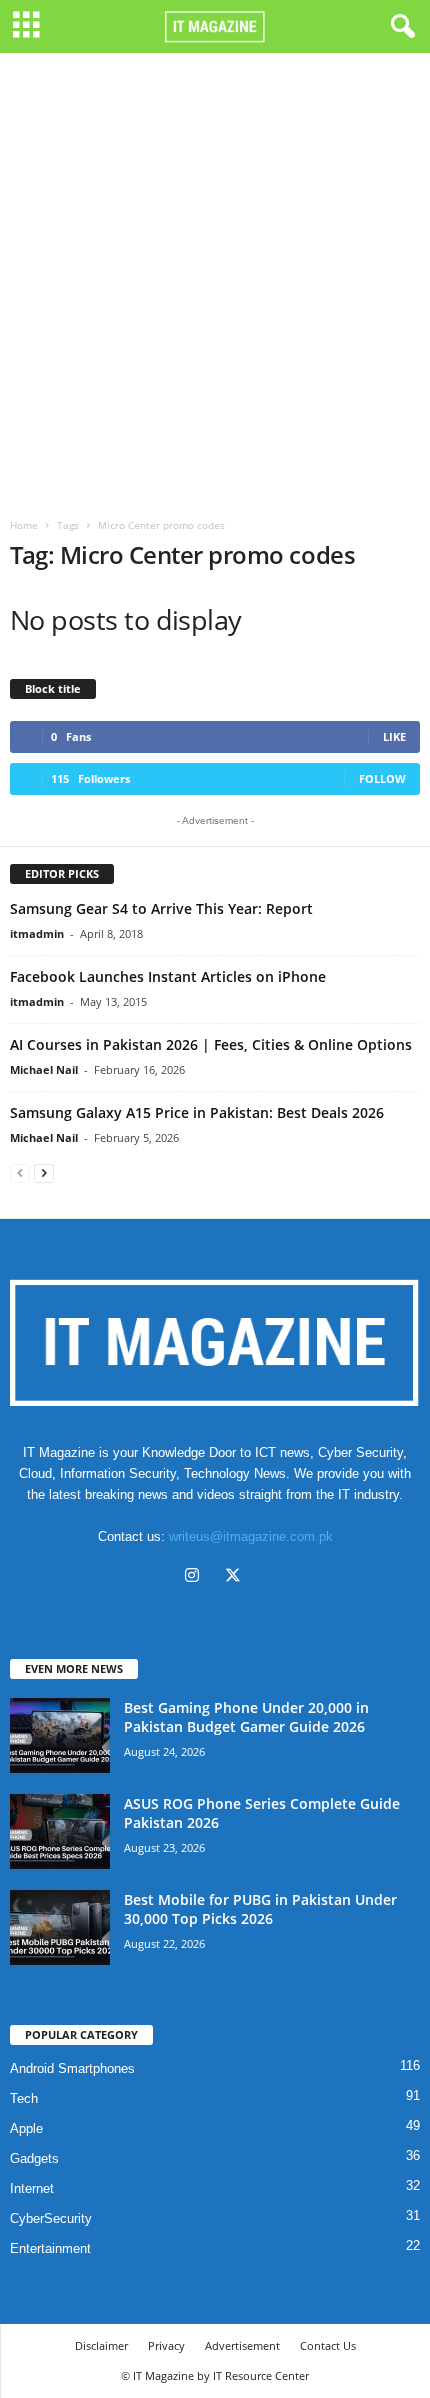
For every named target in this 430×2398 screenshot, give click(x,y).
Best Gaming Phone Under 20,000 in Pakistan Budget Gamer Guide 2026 (246, 1717)
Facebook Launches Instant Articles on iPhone (168, 976)
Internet (32, 2188)
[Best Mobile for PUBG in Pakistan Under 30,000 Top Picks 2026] (60, 1927)
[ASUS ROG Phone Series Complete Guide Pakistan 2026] (60, 1831)
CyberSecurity (51, 2218)
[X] (235, 1577)
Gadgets (34, 2158)
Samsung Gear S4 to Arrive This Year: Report (161, 908)
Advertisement (242, 2345)
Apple (26, 2128)
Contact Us (328, 2345)
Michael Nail (44, 1069)
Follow (382, 778)
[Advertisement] (215, 278)
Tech (24, 2098)
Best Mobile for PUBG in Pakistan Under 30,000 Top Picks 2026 (260, 1909)
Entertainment (50, 2248)
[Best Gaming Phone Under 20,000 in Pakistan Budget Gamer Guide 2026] (60, 1735)
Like (394, 736)
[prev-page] (20, 1172)
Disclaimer (101, 2345)
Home (24, 525)
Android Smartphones (72, 2068)
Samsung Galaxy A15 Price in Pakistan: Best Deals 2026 (197, 1112)
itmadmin (37, 933)
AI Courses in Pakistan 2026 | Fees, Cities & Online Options (211, 1044)
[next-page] (44, 1172)
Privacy (166, 2345)
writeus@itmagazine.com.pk (251, 1536)
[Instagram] (196, 1577)
